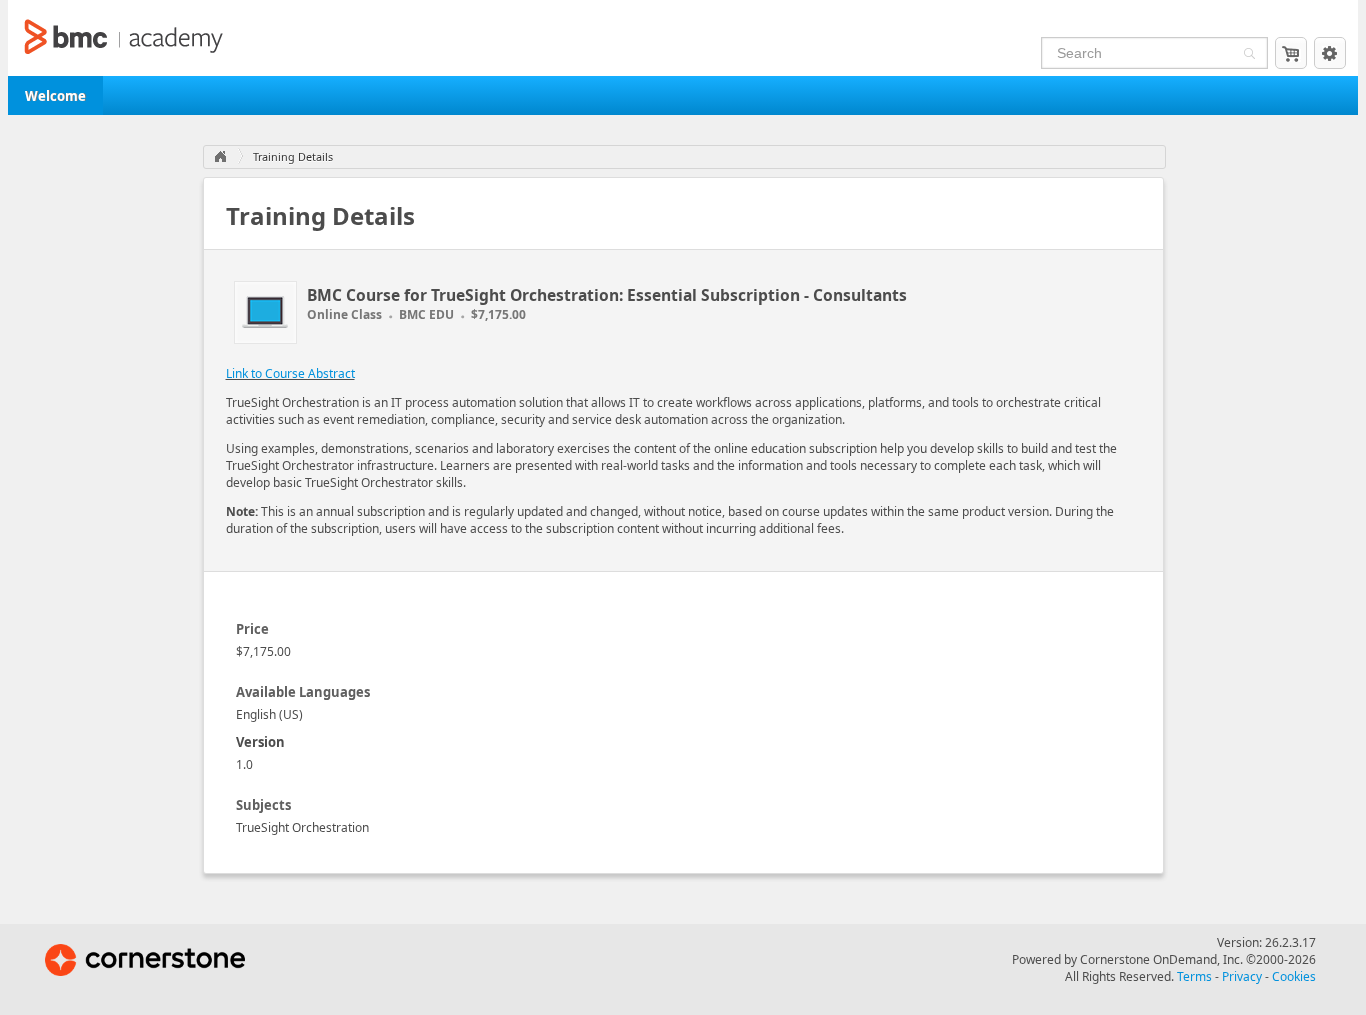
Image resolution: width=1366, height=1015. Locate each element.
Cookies (1294, 976)
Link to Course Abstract (290, 373)
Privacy (1242, 976)
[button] (1247, 55)
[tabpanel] (683, 721)
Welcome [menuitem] (55, 96)
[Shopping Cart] (1291, 53)
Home (220, 157)
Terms (1194, 976)
